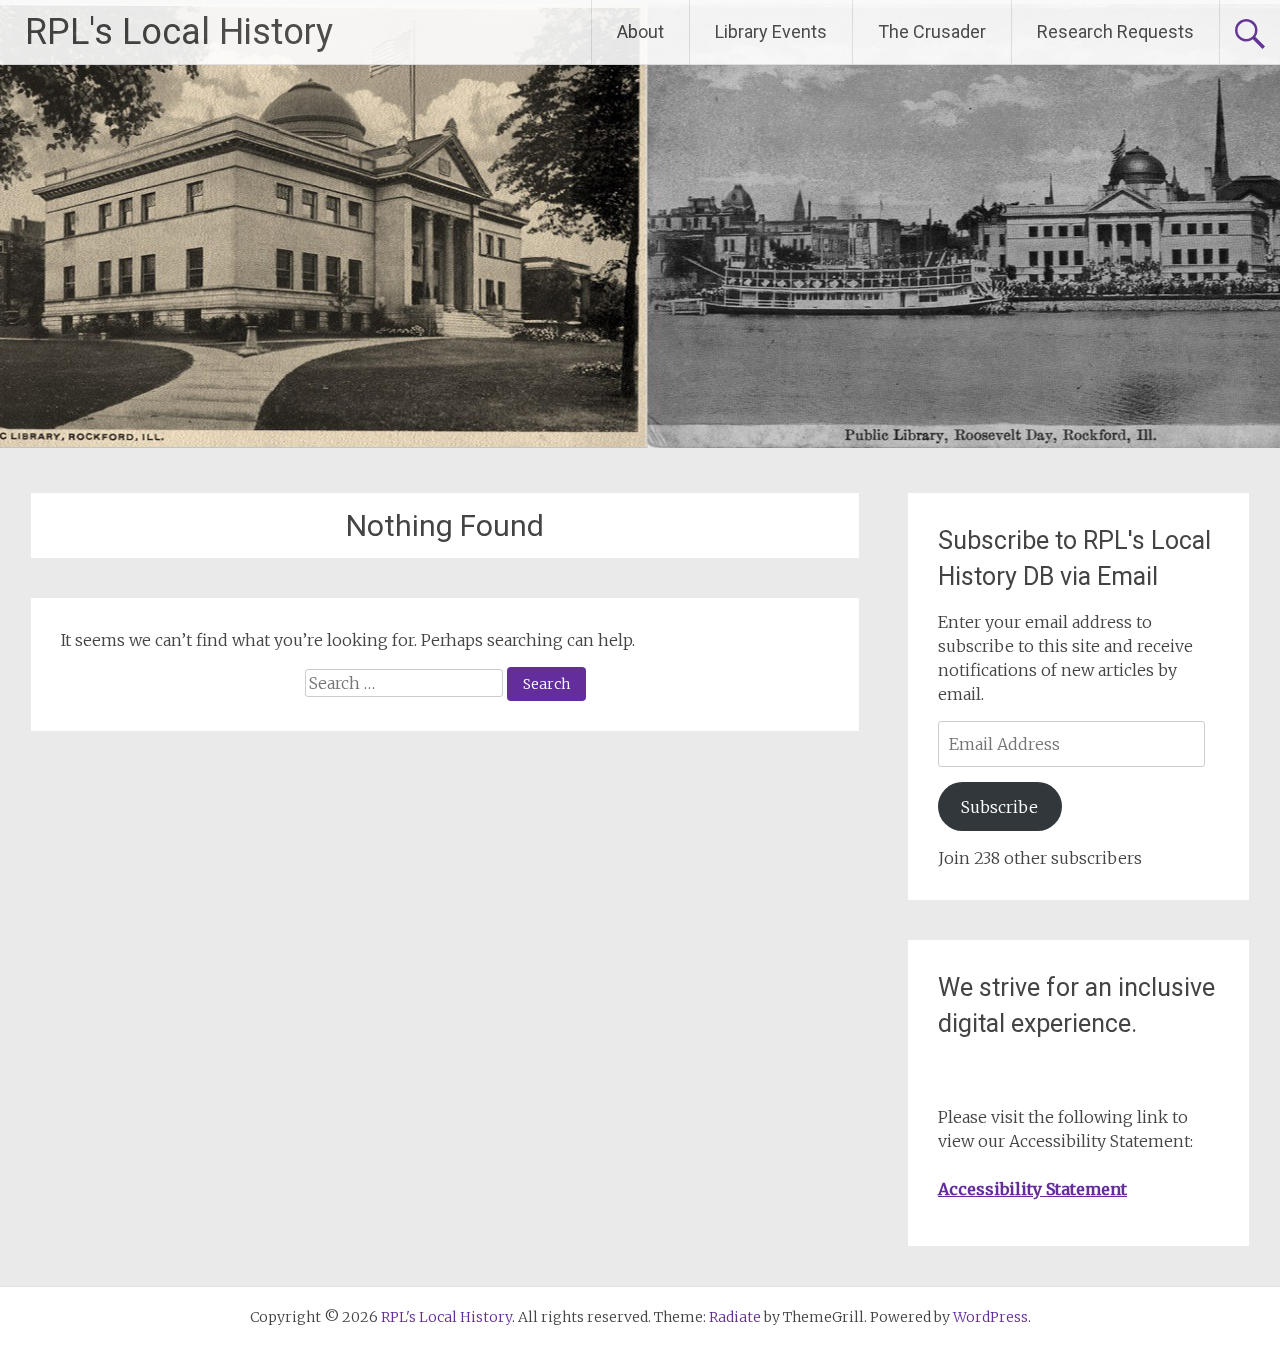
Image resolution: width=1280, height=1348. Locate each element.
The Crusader (932, 31)
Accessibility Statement (1032, 1189)
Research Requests (1115, 31)
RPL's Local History (179, 32)
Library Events (771, 31)
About (640, 31)
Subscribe (999, 807)
